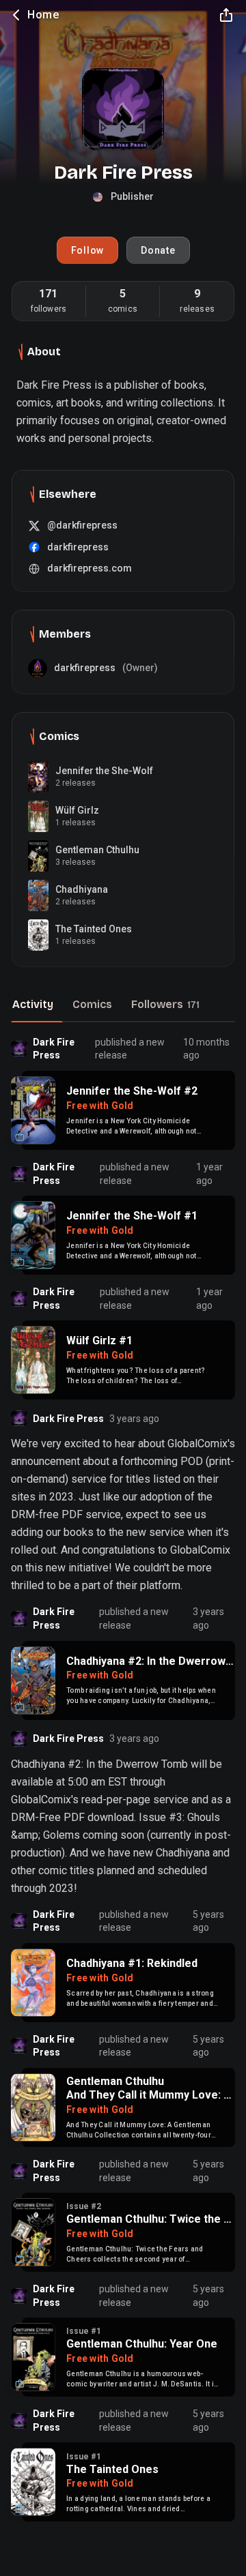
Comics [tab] (92, 1004)
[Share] (226, 15)
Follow (88, 250)
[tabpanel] (123, 1778)
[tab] (165, 1006)
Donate (158, 250)
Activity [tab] (33, 1004)
